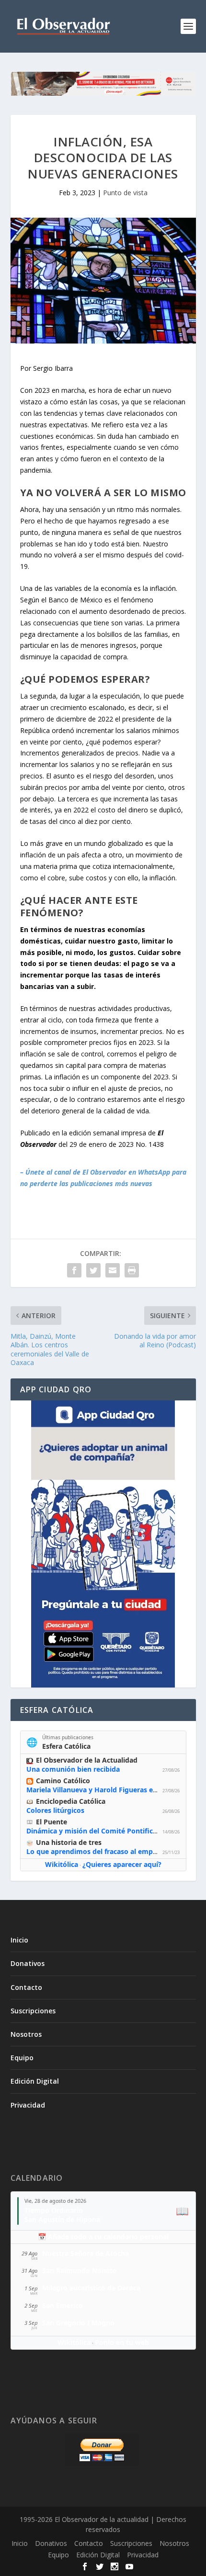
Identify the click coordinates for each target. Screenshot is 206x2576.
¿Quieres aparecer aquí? (122, 1864)
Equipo (22, 2058)
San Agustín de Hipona (62, 2219)
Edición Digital (35, 2081)
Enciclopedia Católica (71, 1801)
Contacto (26, 1987)
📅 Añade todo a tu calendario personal (103, 2237)
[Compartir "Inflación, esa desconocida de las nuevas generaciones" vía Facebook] (74, 1270)
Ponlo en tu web (122, 2342)
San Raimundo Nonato (80, 2271)
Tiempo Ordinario (54, 2210)
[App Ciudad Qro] (103, 1544)
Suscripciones (33, 2011)
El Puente (51, 1822)
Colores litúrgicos (55, 1810)
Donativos (28, 1963)
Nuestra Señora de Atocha (86, 2253)
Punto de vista (125, 193)
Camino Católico (63, 1781)
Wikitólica (62, 1864)
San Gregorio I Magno (78, 2323)
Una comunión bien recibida (73, 1769)
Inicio (19, 1940)
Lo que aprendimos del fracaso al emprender (101, 1851)
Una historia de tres (69, 1842)
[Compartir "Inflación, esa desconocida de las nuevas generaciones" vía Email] (113, 1270)
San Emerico (63, 2305)
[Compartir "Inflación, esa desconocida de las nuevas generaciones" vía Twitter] (93, 1270)
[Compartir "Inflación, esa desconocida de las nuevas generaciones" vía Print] (132, 1270)
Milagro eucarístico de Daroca (91, 2288)
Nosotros (26, 2034)
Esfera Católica (66, 1746)
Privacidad (28, 2105)
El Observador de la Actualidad (87, 1760)
